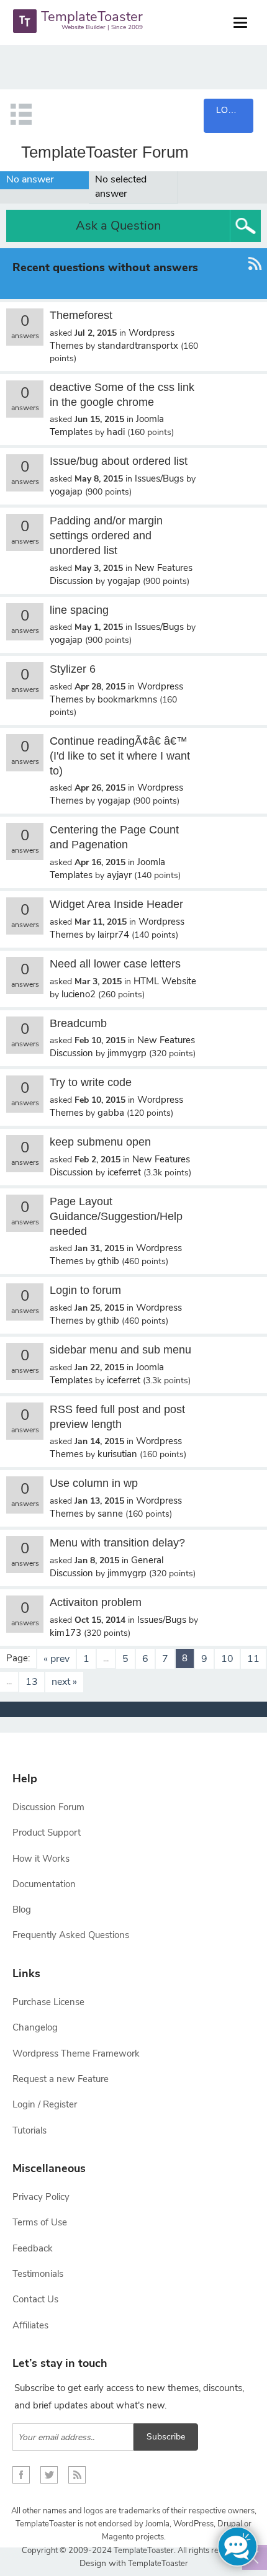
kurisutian (117, 1454)
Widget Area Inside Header (116, 904)
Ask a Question (118, 226)
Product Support (47, 1833)
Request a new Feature (61, 2079)
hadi (116, 432)
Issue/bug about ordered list (119, 461)
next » (64, 1682)
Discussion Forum (48, 1807)
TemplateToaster (157, 2564)
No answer (30, 179)
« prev (57, 1659)
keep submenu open (100, 1142)
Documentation (44, 1884)
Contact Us (35, 2299)
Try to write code (91, 1082)
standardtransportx (138, 346)
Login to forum (85, 1290)
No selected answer (121, 186)
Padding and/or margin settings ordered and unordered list (106, 536)
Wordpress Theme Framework (76, 2053)
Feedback (33, 2248)
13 (32, 1682)
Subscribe (166, 2437)
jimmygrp (127, 1053)
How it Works (41, 1859)
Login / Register (45, 2104)
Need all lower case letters (115, 964)
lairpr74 (113, 935)
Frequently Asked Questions (71, 1935)
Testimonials (38, 2274)
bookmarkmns (127, 699)
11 (253, 1659)
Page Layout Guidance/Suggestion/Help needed (116, 1216)
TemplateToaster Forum (105, 152)
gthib (108, 1261)
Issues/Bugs (159, 478)
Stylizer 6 (73, 669)
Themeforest (81, 315)
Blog (22, 1910)
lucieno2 (79, 994)
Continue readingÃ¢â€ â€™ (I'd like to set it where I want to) (120, 756)
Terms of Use (40, 2222)
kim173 (66, 1633)
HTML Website (165, 981)
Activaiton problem (96, 1602)
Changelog (35, 2027)
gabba (111, 1113)
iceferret (124, 1172)
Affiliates (30, 2325)
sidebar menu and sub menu (120, 1350)
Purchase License (48, 2002)
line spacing (79, 610)
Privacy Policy (41, 2197)
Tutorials (29, 2130)
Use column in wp (94, 1483)
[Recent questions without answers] (255, 274)
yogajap (66, 491)
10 (227, 1659)
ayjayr (119, 875)
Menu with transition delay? (117, 1543)
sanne (110, 1514)
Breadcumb (78, 1023)
